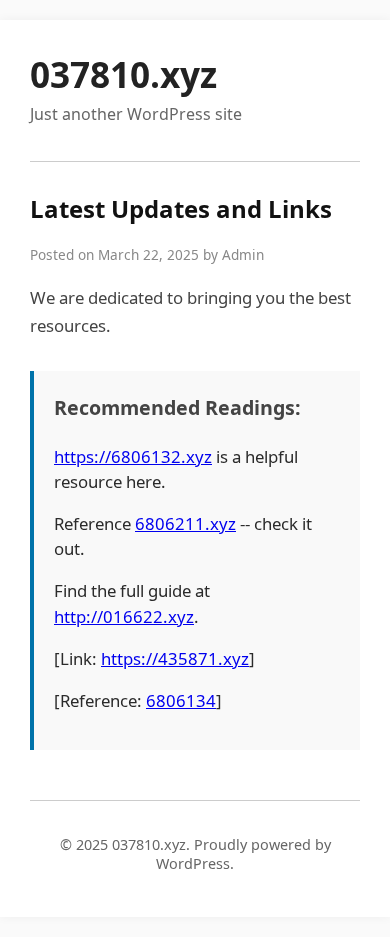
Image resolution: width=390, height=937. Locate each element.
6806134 (181, 700)
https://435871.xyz (175, 658)
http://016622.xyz (124, 616)
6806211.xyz (185, 523)
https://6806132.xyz (133, 456)
